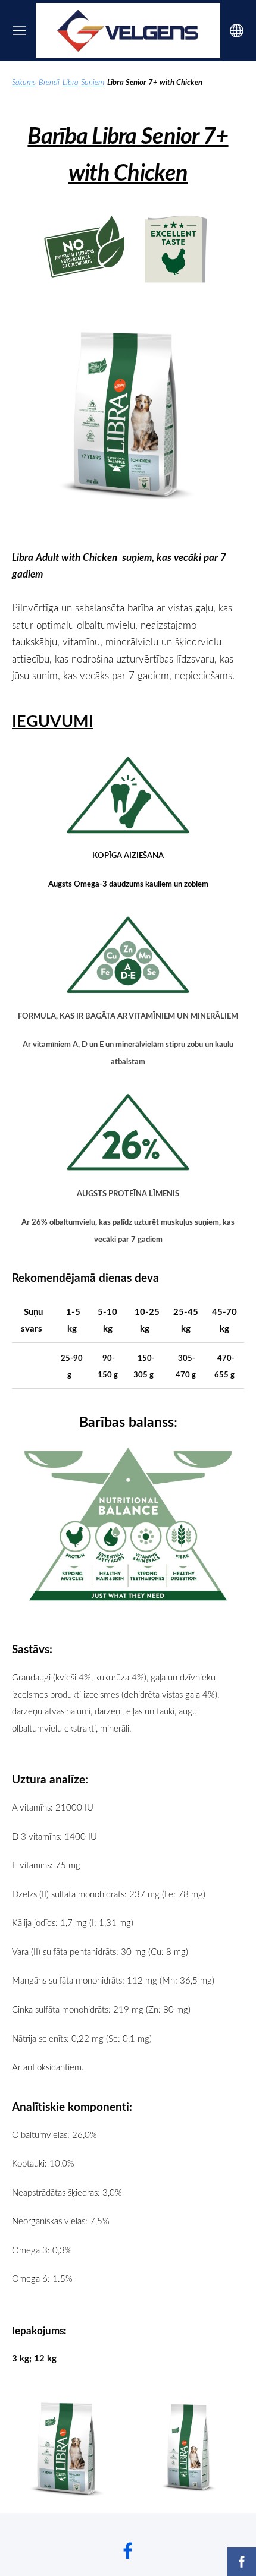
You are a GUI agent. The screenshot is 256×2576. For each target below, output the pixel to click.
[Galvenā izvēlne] (19, 31)
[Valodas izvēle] (237, 31)
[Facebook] (128, 2551)
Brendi (49, 82)
